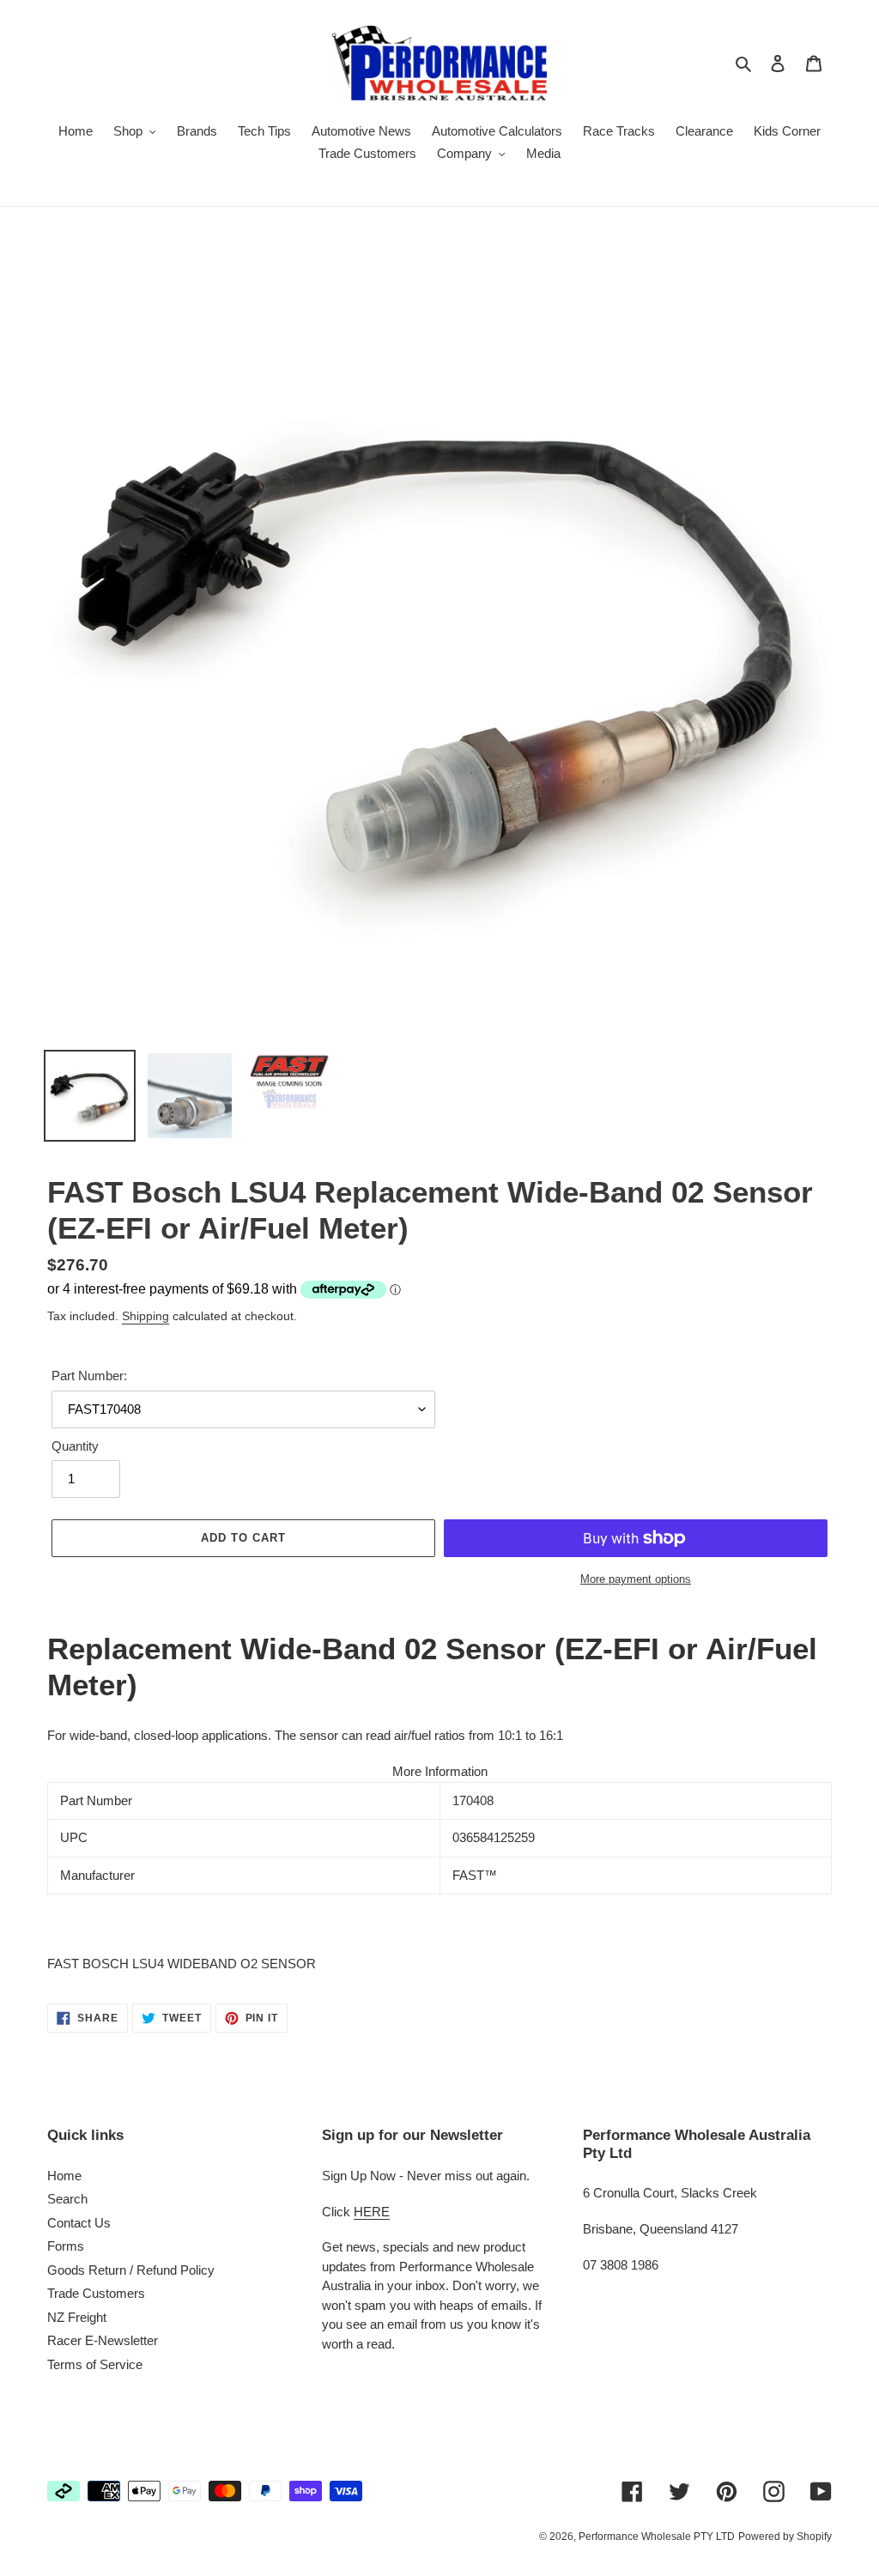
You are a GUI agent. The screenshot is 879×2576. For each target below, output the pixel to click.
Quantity (75, 1446)
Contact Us (79, 2223)
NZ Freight (77, 2317)
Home (64, 2176)
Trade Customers (96, 2293)
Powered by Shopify (785, 2537)
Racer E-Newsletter (103, 2340)
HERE (372, 2212)
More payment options (636, 1579)
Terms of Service (95, 2364)
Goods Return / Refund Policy (131, 2270)
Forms (66, 2246)
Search (67, 2199)
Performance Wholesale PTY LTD (657, 2537)
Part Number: (89, 1376)
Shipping (145, 1316)
